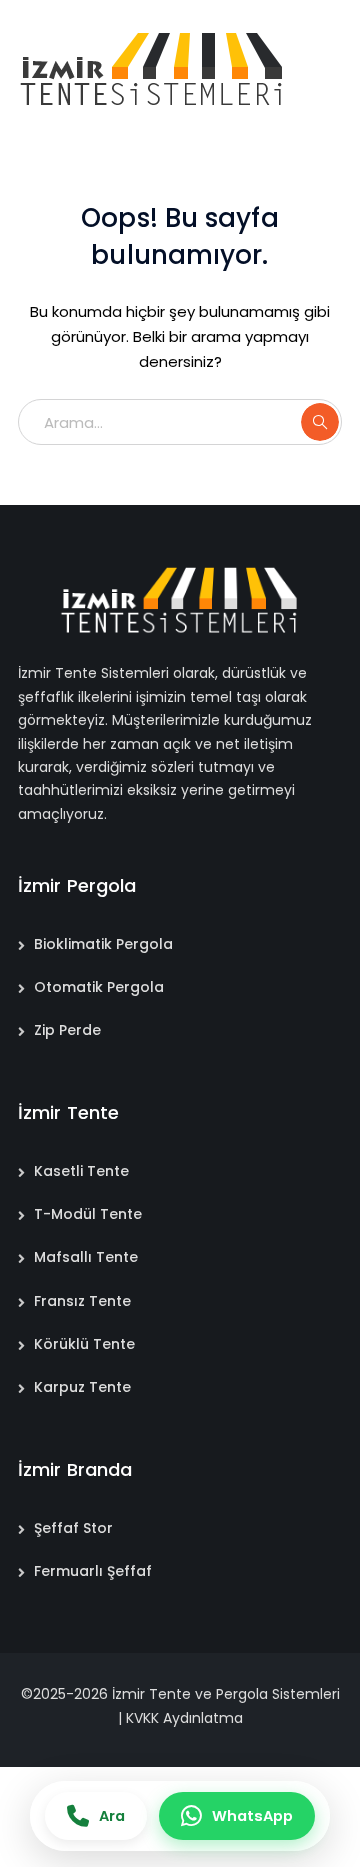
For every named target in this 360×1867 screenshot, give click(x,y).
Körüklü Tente (84, 1344)
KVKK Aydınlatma (184, 1718)
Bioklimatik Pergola (103, 944)
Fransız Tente (82, 1301)
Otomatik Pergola (99, 987)
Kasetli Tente (81, 1171)
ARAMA (320, 422)
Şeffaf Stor (73, 1528)
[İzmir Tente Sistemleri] (153, 68)
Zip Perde (67, 1030)
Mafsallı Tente (86, 1257)
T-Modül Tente (88, 1214)
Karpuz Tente (82, 1387)
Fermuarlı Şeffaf (93, 1571)
